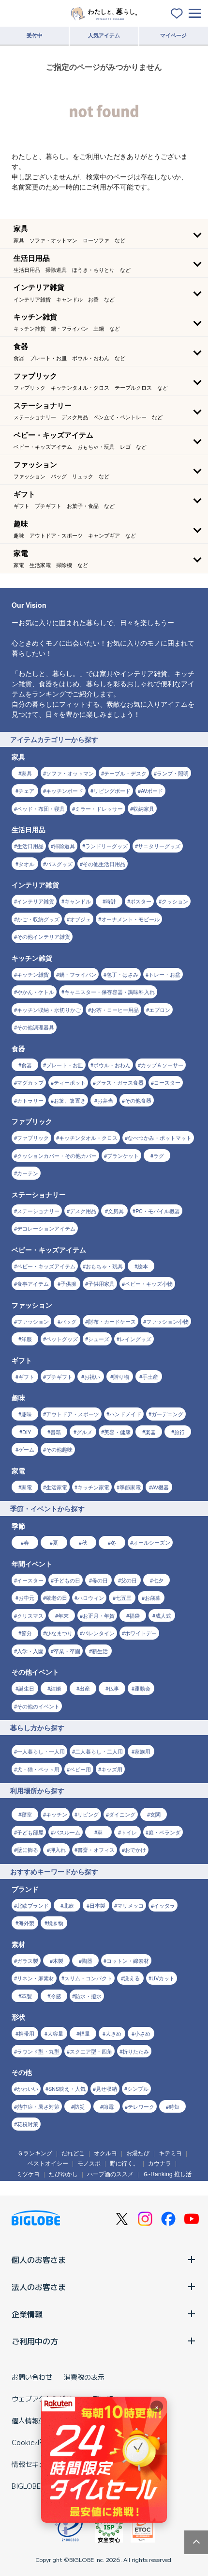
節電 (108, 2106)
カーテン (28, 1173)
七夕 (158, 1580)
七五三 (124, 1597)
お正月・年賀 (99, 1615)
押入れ (58, 1849)
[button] (104, 234)
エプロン (160, 1010)
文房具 (116, 1211)
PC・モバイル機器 (158, 1211)
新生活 (100, 1651)
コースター (167, 1082)
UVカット (163, 1978)
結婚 (56, 1688)
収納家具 (144, 808)
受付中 (35, 35)
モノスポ (89, 2163)
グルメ (84, 1432)
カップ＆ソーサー (162, 1065)
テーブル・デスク (125, 773)
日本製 (97, 1905)
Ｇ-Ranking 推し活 (167, 2173)
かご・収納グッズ (38, 919)
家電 (27, 1487)
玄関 (155, 1814)
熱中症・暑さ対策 (38, 2106)
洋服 (27, 1339)
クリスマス (30, 1615)
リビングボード (112, 790)
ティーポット (70, 1082)
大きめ (113, 2033)
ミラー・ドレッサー (99, 808)
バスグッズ (59, 864)
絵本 (143, 1266)
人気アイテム (104, 35)
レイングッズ (135, 1339)
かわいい (28, 2088)
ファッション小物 (167, 1321)
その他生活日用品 (104, 864)
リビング (88, 1814)
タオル (26, 864)
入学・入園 (30, 1651)
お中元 (26, 1597)
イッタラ (164, 1905)
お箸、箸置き (70, 1100)
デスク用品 (83, 1211)
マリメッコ (130, 1905)
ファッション (33, 1321)
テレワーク (141, 2106)
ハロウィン (91, 1597)
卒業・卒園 (67, 1651)
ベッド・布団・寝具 (41, 808)
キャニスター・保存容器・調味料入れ (110, 992)
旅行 (179, 1432)
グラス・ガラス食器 (120, 1082)
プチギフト (59, 1376)
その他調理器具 (36, 1027)
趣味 (27, 1414)
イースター (30, 1580)
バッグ (68, 1321)
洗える (132, 1978)
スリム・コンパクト (88, 1978)
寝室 (27, 1814)
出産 (85, 1688)
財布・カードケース (112, 1321)
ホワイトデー (141, 1633)
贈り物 (121, 1376)
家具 (27, 773)
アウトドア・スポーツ (73, 1414)
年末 (63, 1615)
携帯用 (26, 2033)
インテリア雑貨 (36, 901)
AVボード (152, 790)
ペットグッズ (62, 1339)
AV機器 (160, 1487)
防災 (79, 2106)
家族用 (142, 1751)
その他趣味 (59, 1449)
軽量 (85, 2033)
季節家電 (130, 1487)
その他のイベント (38, 1706)
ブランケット (123, 1155)
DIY (27, 1432)
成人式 (163, 1615)
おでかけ (135, 1849)
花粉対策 (28, 2124)
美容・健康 (117, 1432)
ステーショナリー (38, 1211)
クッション (175, 901)
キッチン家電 (93, 1487)
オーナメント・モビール (130, 919)
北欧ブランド (33, 1905)
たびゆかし (63, 2173)
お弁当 (105, 1100)
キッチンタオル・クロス (88, 1138)
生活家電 (57, 1487)
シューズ (99, 1339)
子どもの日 (67, 1580)
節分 (27, 1633)
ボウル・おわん (112, 1065)
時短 (174, 2106)
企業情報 (27, 2314)
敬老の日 (57, 1597)
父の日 (129, 1580)
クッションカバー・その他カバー (57, 1155)
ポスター (141, 901)
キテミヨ (170, 2153)
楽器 (150, 1432)
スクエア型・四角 (91, 2051)
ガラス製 (28, 1960)
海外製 (26, 1923)
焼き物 (55, 1923)
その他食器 (138, 1100)
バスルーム (67, 1832)
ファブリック (33, 1138)
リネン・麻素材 (36, 1978)
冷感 (56, 1996)
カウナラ (160, 2163)
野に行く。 (124, 2163)
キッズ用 (112, 1769)
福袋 (134, 1615)
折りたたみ (136, 2051)
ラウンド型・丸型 (38, 2051)
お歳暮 (153, 1597)
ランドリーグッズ (106, 846)
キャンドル (78, 901)
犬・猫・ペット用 (38, 1769)
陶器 (87, 1960)
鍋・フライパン (78, 974)
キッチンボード (65, 790)
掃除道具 (64, 846)
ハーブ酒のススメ (110, 2173)
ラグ (159, 1155)
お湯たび (138, 2153)
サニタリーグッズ (159, 846)
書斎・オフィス (96, 1849)
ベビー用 (80, 1769)
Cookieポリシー (37, 2442)
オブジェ (80, 919)
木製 (58, 1960)
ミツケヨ (28, 2173)
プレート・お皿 (65, 1065)
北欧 (69, 1905)
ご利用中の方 (35, 2341)
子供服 (68, 1283)
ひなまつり (59, 1633)
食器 (27, 1065)
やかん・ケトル (36, 992)
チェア (26, 790)
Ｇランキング (35, 2153)
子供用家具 (101, 1283)
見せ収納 (106, 2088)
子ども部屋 (30, 1832)
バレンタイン (99, 1633)
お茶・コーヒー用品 (115, 1010)
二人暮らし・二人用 (99, 1751)
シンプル (138, 2088)
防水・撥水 (88, 1996)
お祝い (92, 1376)
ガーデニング (167, 1414)
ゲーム (26, 1449)
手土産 (150, 1376)
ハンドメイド (125, 1414)
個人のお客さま (39, 2260)
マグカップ (30, 1082)
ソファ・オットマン (70, 773)
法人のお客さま (39, 2287)
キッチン (57, 1814)
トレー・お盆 (164, 974)
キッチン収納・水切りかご (49, 1010)
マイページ (173, 35)
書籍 (56, 1432)
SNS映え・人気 (67, 2088)
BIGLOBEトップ (36, 2486)
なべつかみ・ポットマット (160, 1138)
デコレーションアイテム (46, 1228)
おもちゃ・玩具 (104, 1266)
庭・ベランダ (164, 1832)
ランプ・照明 (173, 773)
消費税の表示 (84, 2377)
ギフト (26, 1376)
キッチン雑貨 (33, 974)
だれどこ (73, 2153)
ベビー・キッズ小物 (149, 1283)
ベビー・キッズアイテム (46, 1266)
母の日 (100, 1580)
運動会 (142, 1688)
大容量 (55, 2033)
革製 (27, 1996)
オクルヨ (105, 2153)
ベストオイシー (48, 2163)
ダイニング (122, 1814)
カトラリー (30, 1100)
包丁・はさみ (122, 974)
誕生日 (26, 1688)
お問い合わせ (32, 2377)
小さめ (142, 2033)
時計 (111, 901)
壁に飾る (28, 1849)
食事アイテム (33, 1283)
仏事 (114, 1688)
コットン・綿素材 (128, 1960)
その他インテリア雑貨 (44, 936)
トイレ (129, 1832)
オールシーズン (152, 1542)
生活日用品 (30, 846)
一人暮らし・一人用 (41, 1751)
